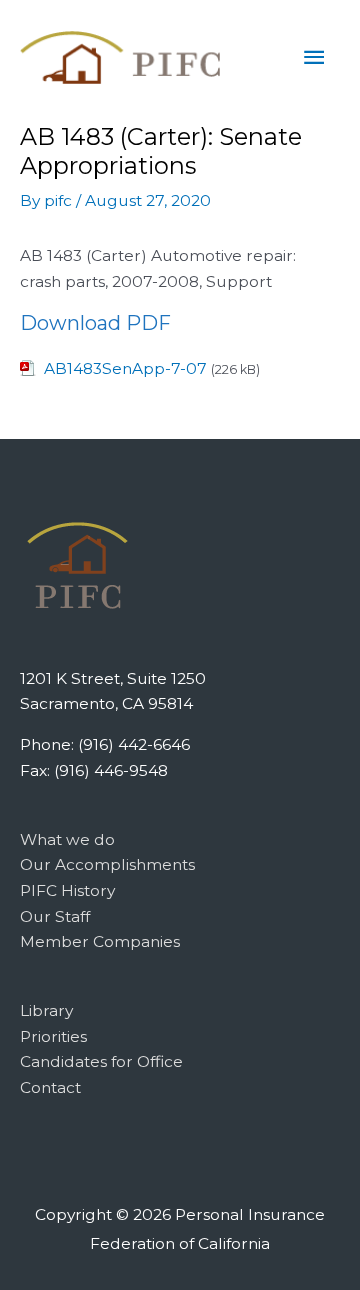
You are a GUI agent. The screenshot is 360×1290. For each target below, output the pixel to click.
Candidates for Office (101, 1061)
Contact (50, 1087)
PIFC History (67, 890)
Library (46, 1010)
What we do (67, 839)
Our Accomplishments (107, 864)
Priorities (53, 1036)
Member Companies (100, 941)
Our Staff (55, 916)
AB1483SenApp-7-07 (125, 368)
